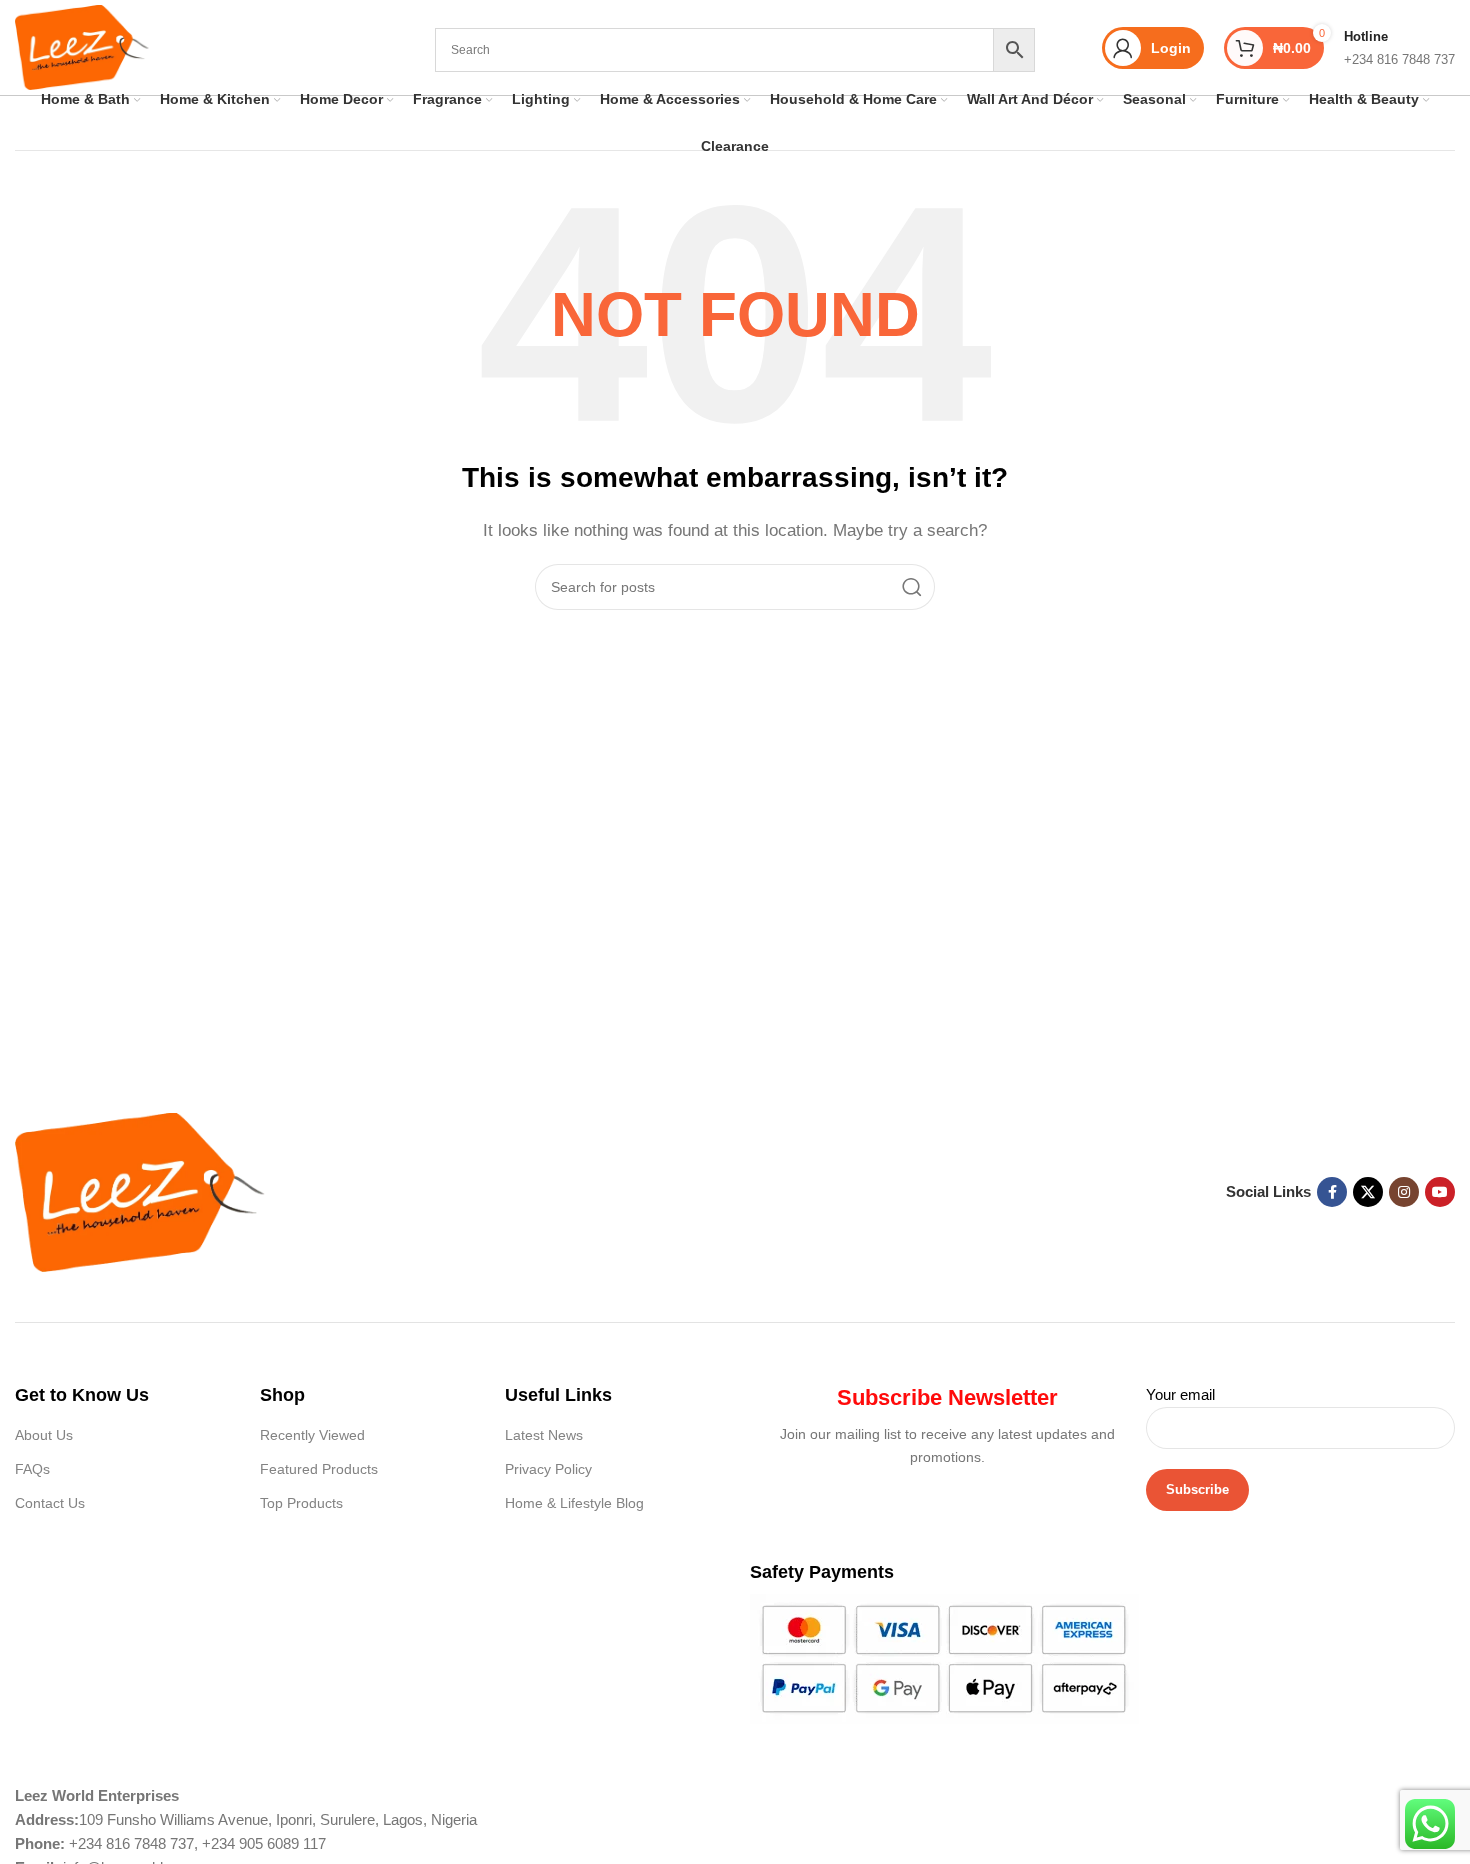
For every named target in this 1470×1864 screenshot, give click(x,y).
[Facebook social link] (1332, 1192)
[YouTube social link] (1440, 1192)
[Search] (912, 587)
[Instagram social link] (1404, 1192)
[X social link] (1368, 1192)
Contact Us (50, 1503)
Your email (1180, 1394)
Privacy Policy (548, 1469)
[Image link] (140, 1190)
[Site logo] (82, 45)
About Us (44, 1435)
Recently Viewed (312, 1435)
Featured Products (319, 1469)
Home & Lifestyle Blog (574, 1503)
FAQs (32, 1469)
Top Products (301, 1503)
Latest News (544, 1435)
